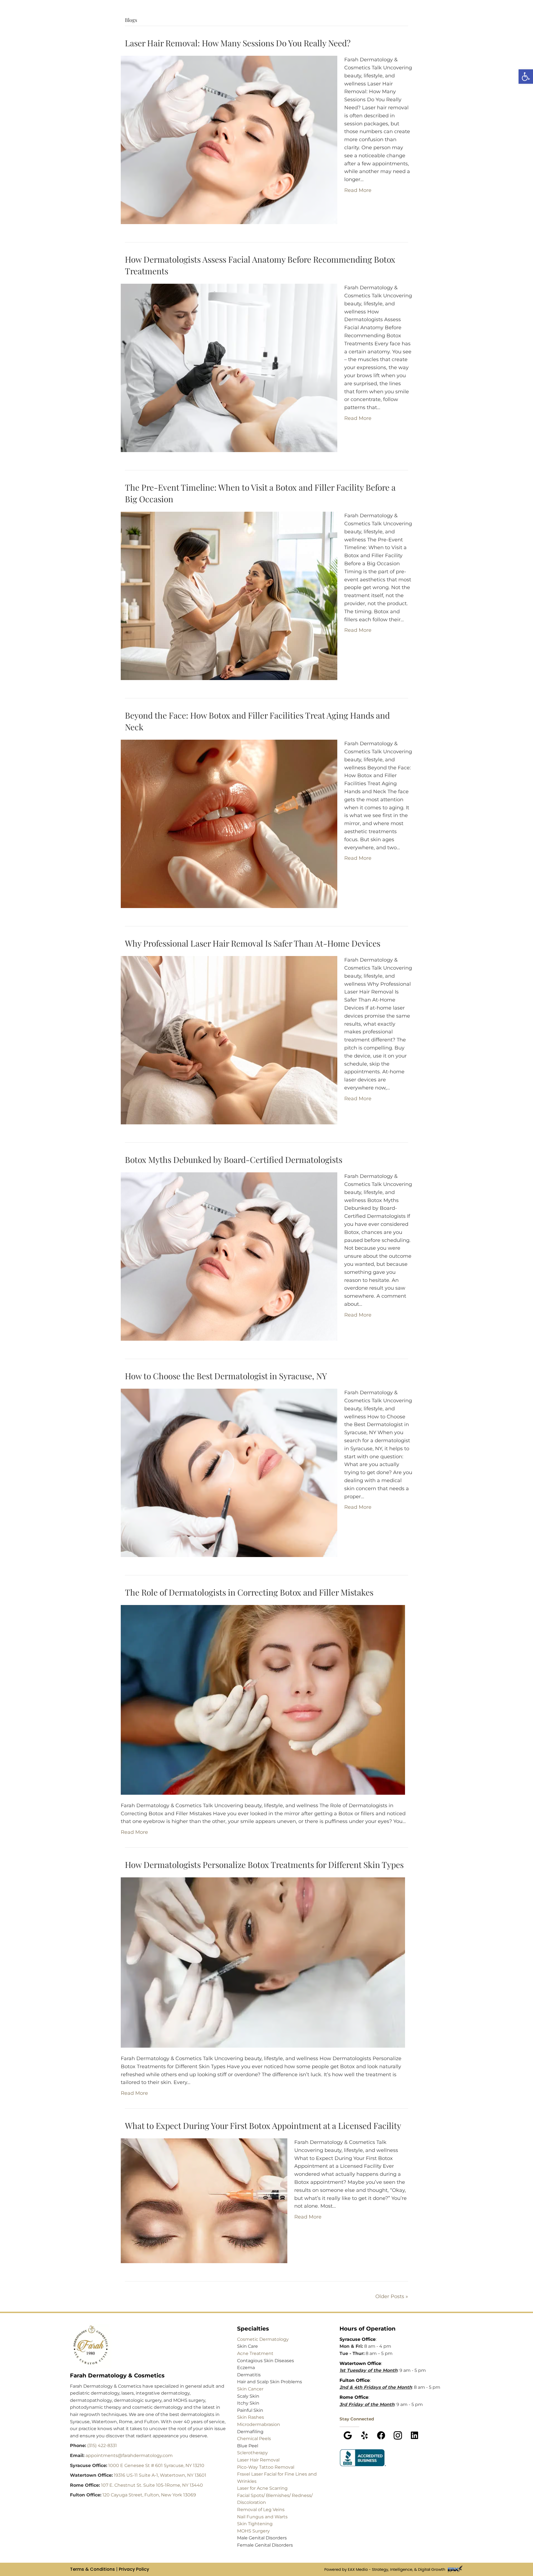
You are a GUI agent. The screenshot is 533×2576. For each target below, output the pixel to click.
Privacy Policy (134, 2569)
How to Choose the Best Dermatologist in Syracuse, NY (226, 1376)
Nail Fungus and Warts (262, 2517)
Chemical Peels (254, 2439)
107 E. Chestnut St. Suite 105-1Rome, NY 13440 (152, 2485)
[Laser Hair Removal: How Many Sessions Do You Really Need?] (229, 140)
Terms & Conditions (92, 2569)
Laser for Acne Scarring (262, 2488)
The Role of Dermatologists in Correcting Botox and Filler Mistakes (249, 1592)
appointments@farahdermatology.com (129, 2455)
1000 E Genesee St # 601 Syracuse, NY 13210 (156, 2465)
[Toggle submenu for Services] (259, 23)
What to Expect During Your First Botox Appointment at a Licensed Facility (263, 2126)
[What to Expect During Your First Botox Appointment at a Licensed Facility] (204, 2200)
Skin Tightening (255, 2524)
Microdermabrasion (259, 2424)
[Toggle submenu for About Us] (329, 23)
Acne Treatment (255, 2353)
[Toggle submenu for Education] (295, 23)
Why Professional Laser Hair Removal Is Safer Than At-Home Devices (253, 943)
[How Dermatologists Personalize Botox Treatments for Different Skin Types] (263, 1962)
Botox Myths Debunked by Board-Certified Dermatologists (234, 1160)
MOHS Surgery (253, 2531)
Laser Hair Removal (258, 2460)
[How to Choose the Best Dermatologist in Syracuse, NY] (229, 1472)
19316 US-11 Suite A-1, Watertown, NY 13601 (160, 2475)
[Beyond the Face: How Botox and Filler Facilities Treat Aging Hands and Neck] (229, 823)
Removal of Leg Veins (261, 2510)
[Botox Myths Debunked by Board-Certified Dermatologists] (229, 1256)
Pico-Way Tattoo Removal (266, 2467)
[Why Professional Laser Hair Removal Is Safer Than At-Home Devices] (229, 1040)
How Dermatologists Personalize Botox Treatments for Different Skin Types (264, 1865)
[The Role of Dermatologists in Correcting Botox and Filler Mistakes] (263, 1700)
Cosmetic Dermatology (263, 2339)
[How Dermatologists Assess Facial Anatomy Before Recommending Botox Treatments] (229, 367)
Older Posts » (392, 2296)
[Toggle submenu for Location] (178, 23)
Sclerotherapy (252, 2453)
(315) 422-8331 (102, 2446)
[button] (348, 2435)
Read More (358, 190)
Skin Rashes (251, 2417)
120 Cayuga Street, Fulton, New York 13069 (149, 2495)
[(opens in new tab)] (363, 2457)
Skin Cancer (250, 2389)
